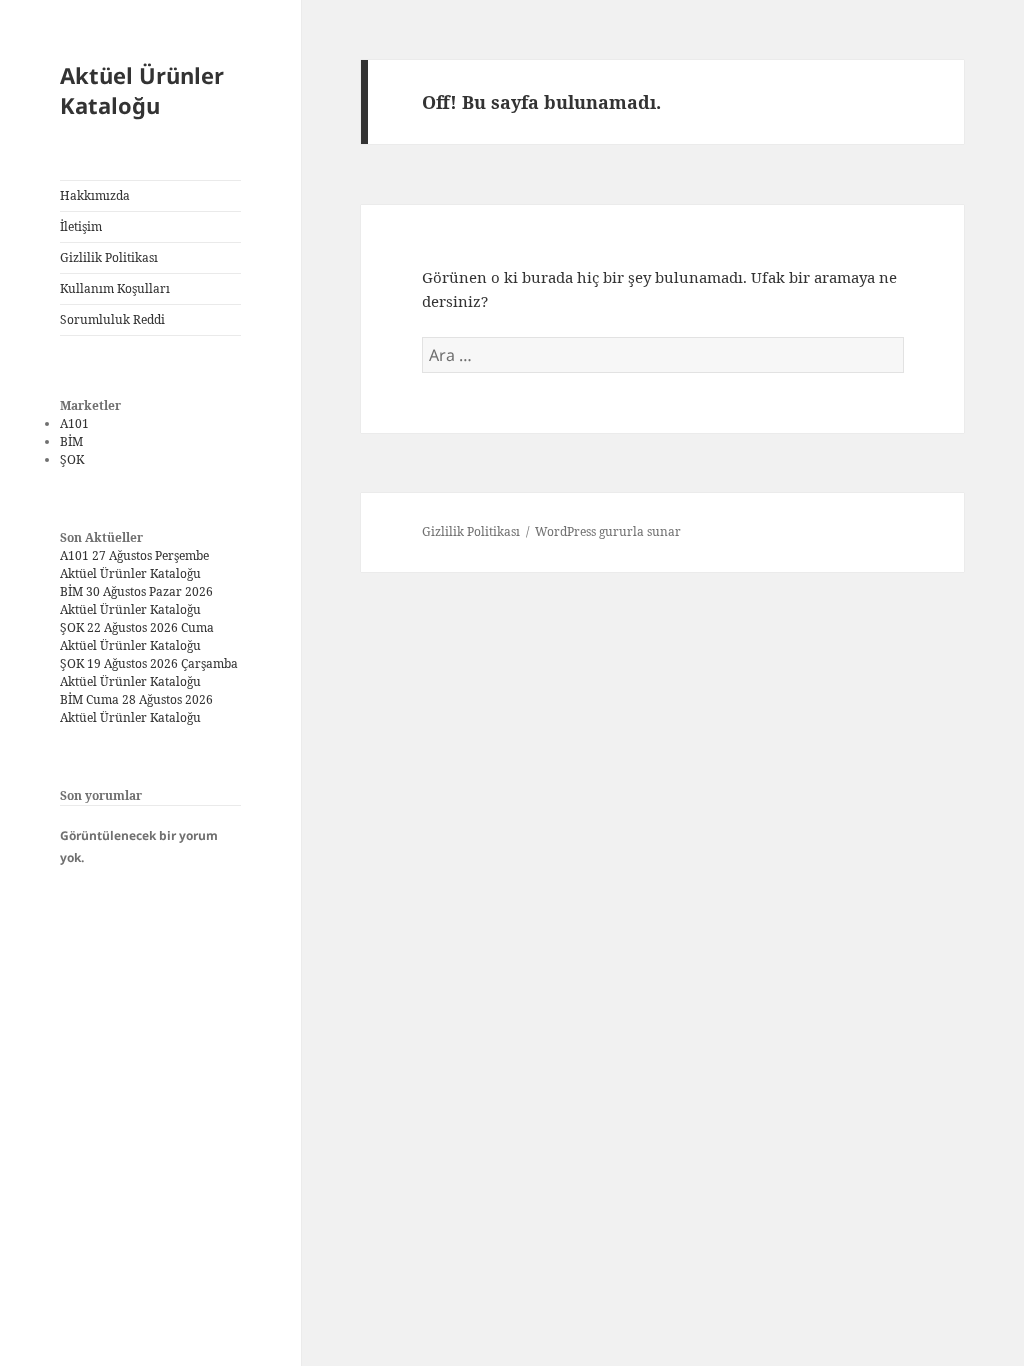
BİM (71, 441)
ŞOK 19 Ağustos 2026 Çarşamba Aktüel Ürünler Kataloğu (149, 672)
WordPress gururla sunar (608, 531)
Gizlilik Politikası (109, 257)
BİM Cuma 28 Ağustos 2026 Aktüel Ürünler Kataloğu (136, 708)
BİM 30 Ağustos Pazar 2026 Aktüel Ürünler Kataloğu (136, 600)
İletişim (81, 226)
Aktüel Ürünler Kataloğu (142, 90)
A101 (74, 423)
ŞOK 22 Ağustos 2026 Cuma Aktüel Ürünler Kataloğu (137, 636)
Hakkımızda (95, 195)
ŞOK (72, 459)
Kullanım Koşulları (115, 288)
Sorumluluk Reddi (112, 319)
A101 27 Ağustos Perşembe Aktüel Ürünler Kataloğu (134, 564)
